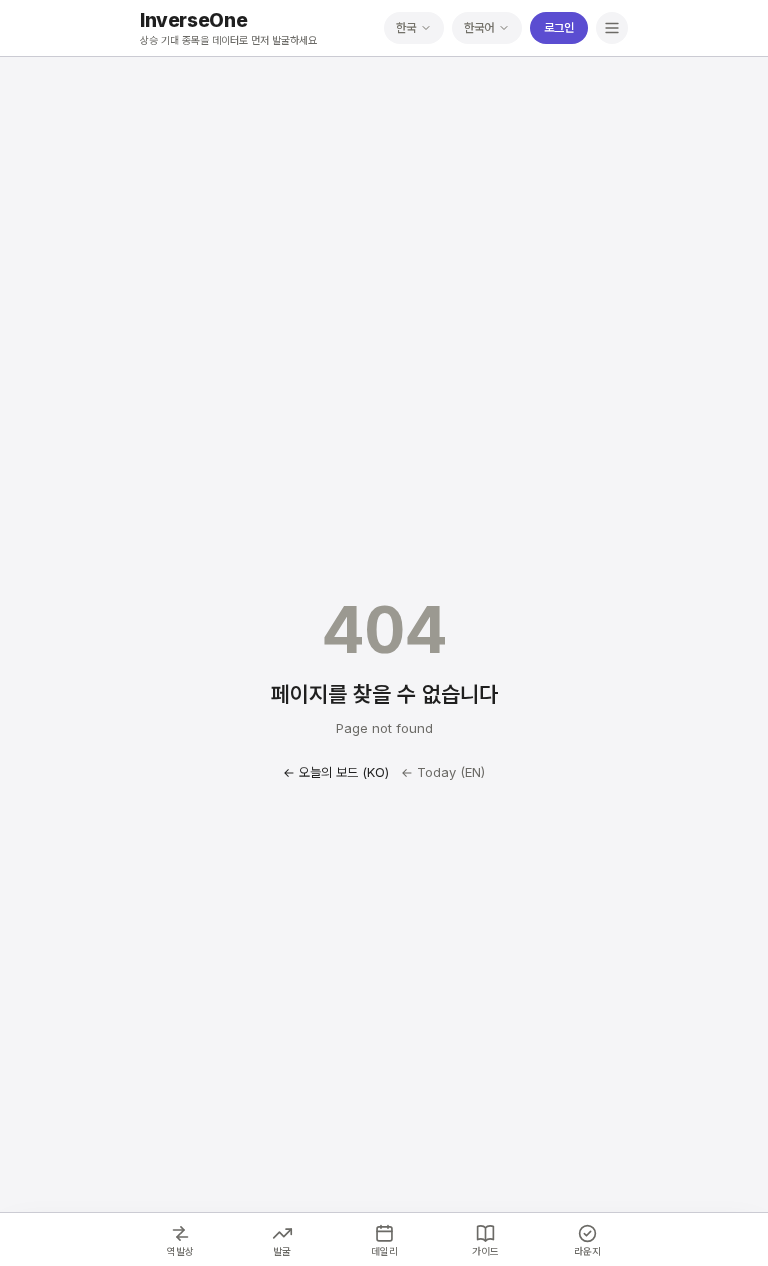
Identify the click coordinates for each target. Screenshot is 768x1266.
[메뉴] (612, 28)
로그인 (559, 27)
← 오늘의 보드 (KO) (336, 772)
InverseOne (193, 20)
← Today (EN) (443, 772)
